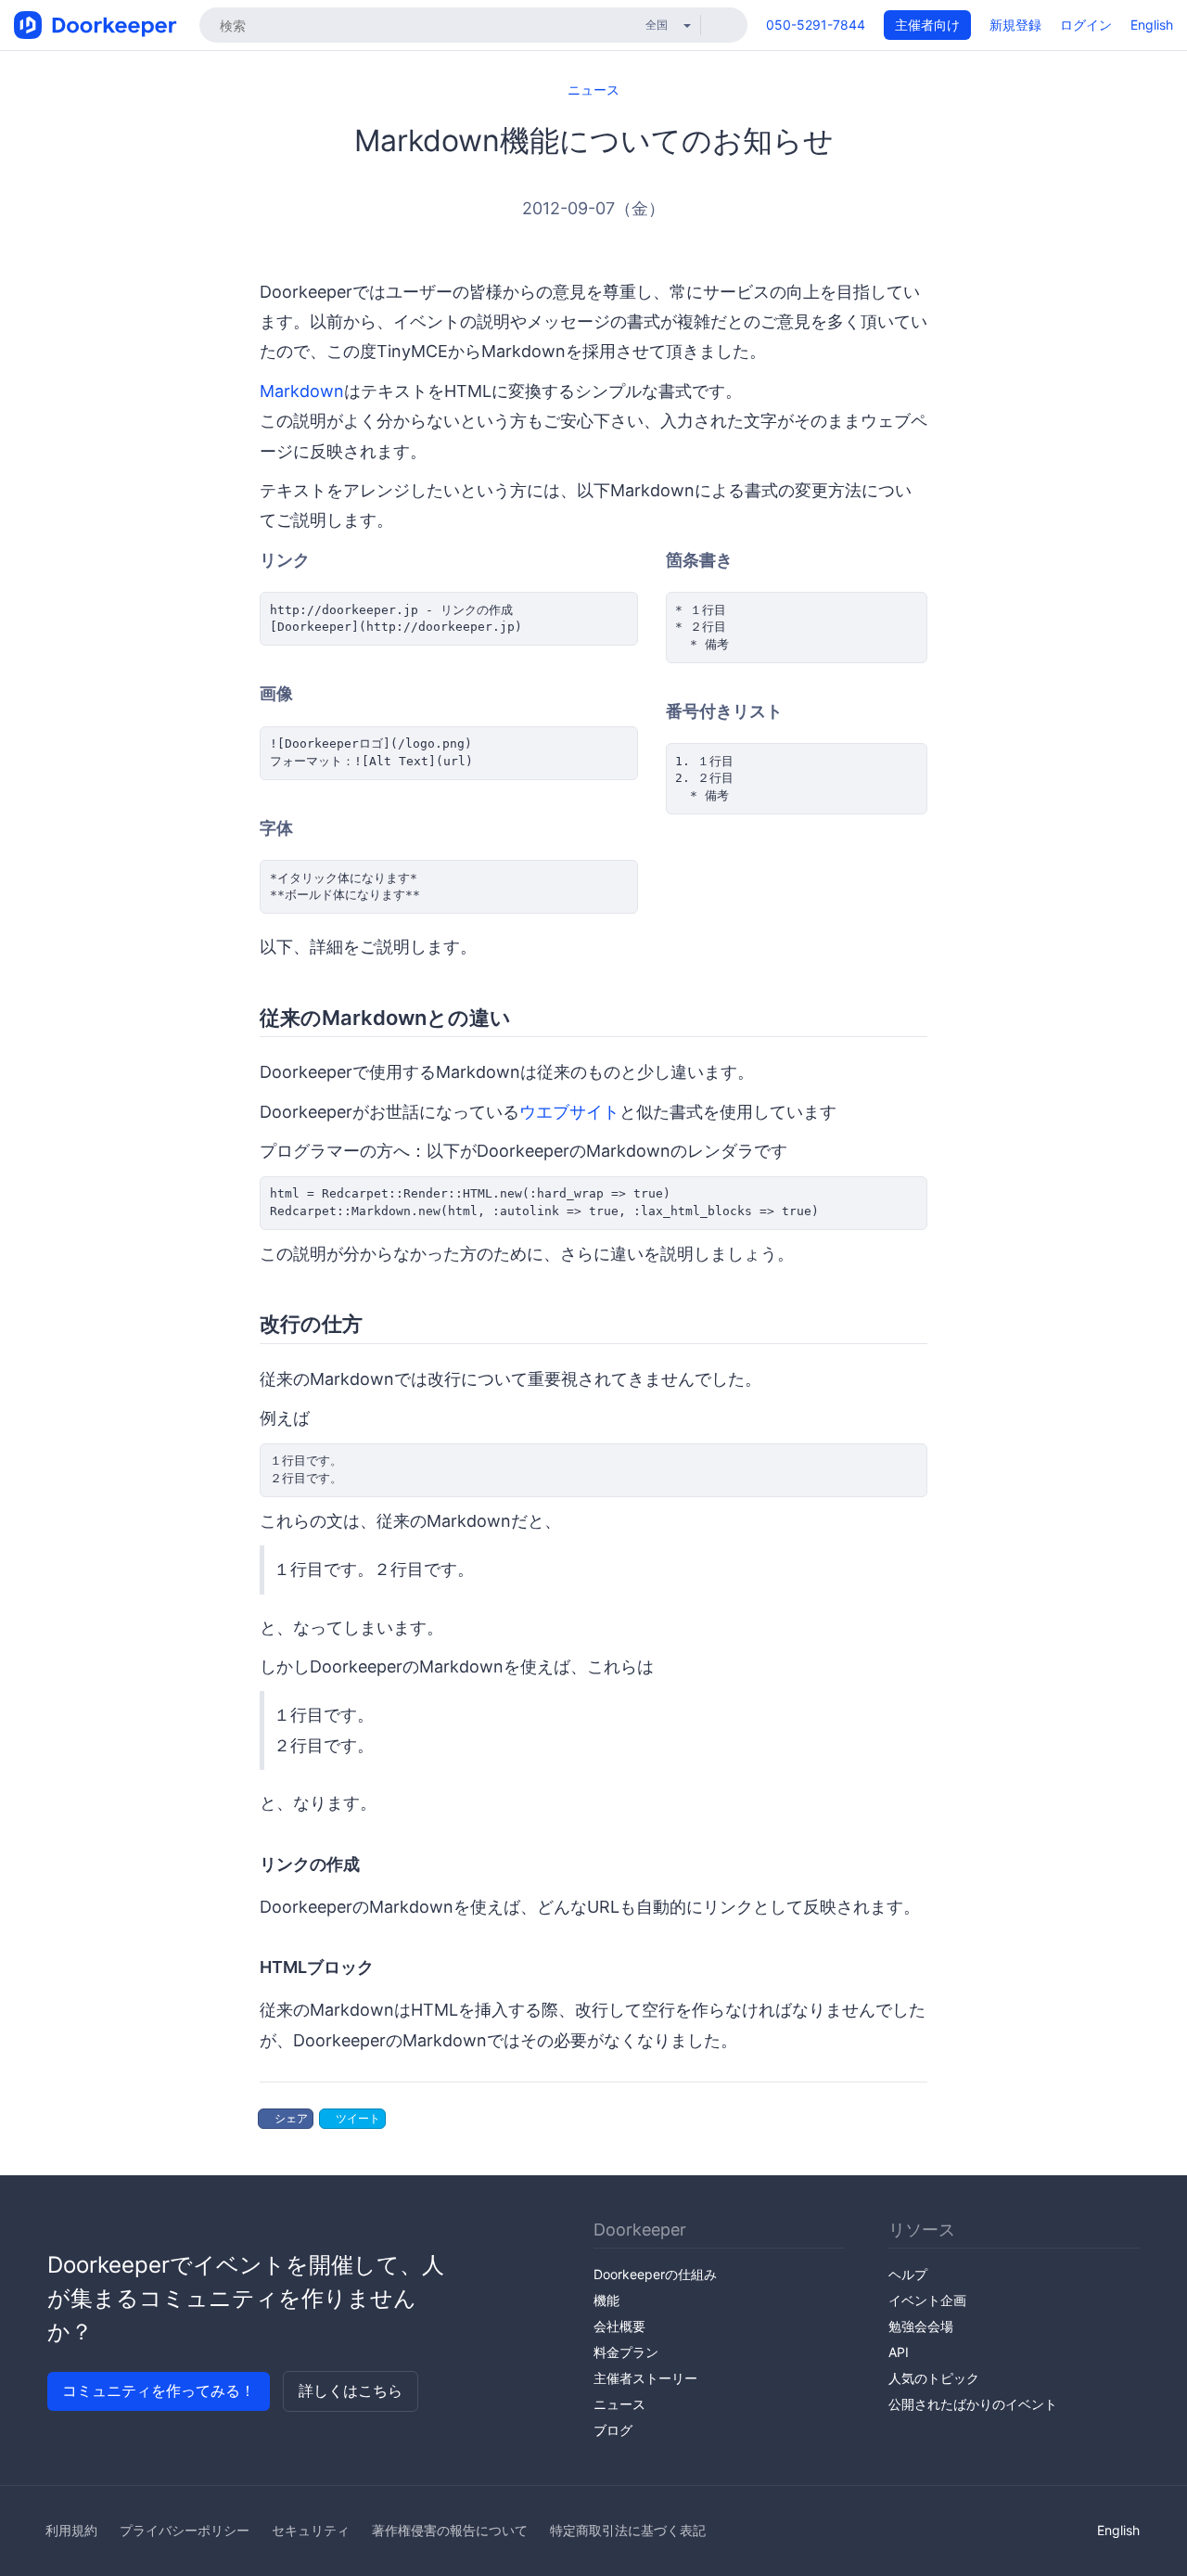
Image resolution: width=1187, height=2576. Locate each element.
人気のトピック (934, 2378)
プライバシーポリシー (185, 2530)
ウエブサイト (569, 1112)
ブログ (613, 2430)
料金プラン (626, 2352)
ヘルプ (908, 2274)
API (899, 2352)
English (1152, 25)
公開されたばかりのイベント (973, 2404)
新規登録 (1015, 25)
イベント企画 (927, 2300)
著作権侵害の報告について (450, 2530)
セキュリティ (311, 2530)
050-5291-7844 (816, 25)
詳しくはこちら (351, 2390)
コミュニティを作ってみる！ (159, 2390)
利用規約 (71, 2530)
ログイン (1086, 25)
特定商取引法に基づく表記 (628, 2530)
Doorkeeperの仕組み (655, 2274)
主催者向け (927, 25)
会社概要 (619, 2326)
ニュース (593, 90)
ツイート (357, 2118)
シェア (290, 2118)
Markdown (302, 391)
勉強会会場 (921, 2326)
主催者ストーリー (645, 2378)
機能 (606, 2300)
